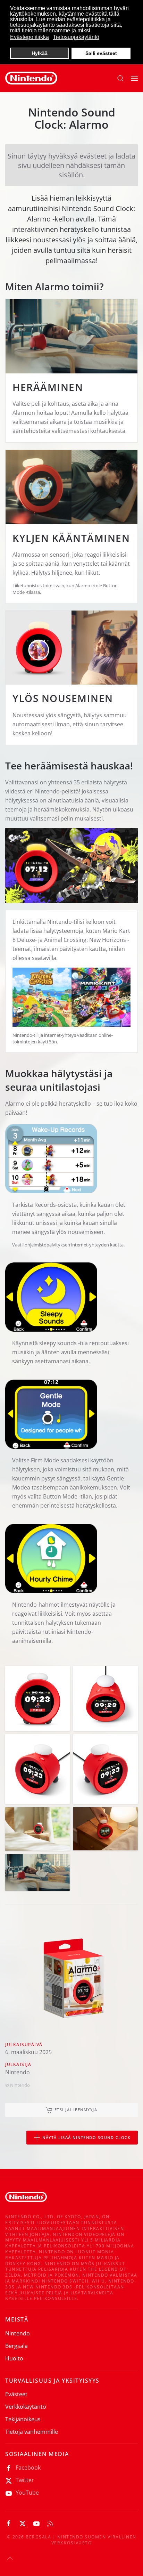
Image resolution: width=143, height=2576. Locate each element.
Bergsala (16, 2346)
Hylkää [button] (40, 53)
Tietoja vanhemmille (32, 2432)
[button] (120, 78)
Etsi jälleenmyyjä (76, 2110)
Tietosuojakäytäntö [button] (76, 37)
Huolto (14, 2358)
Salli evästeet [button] (101, 53)
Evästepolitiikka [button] (30, 37)
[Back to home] (31, 78)
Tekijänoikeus (23, 2419)
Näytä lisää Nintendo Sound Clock (86, 2137)
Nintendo (18, 2333)
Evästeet (16, 2394)
